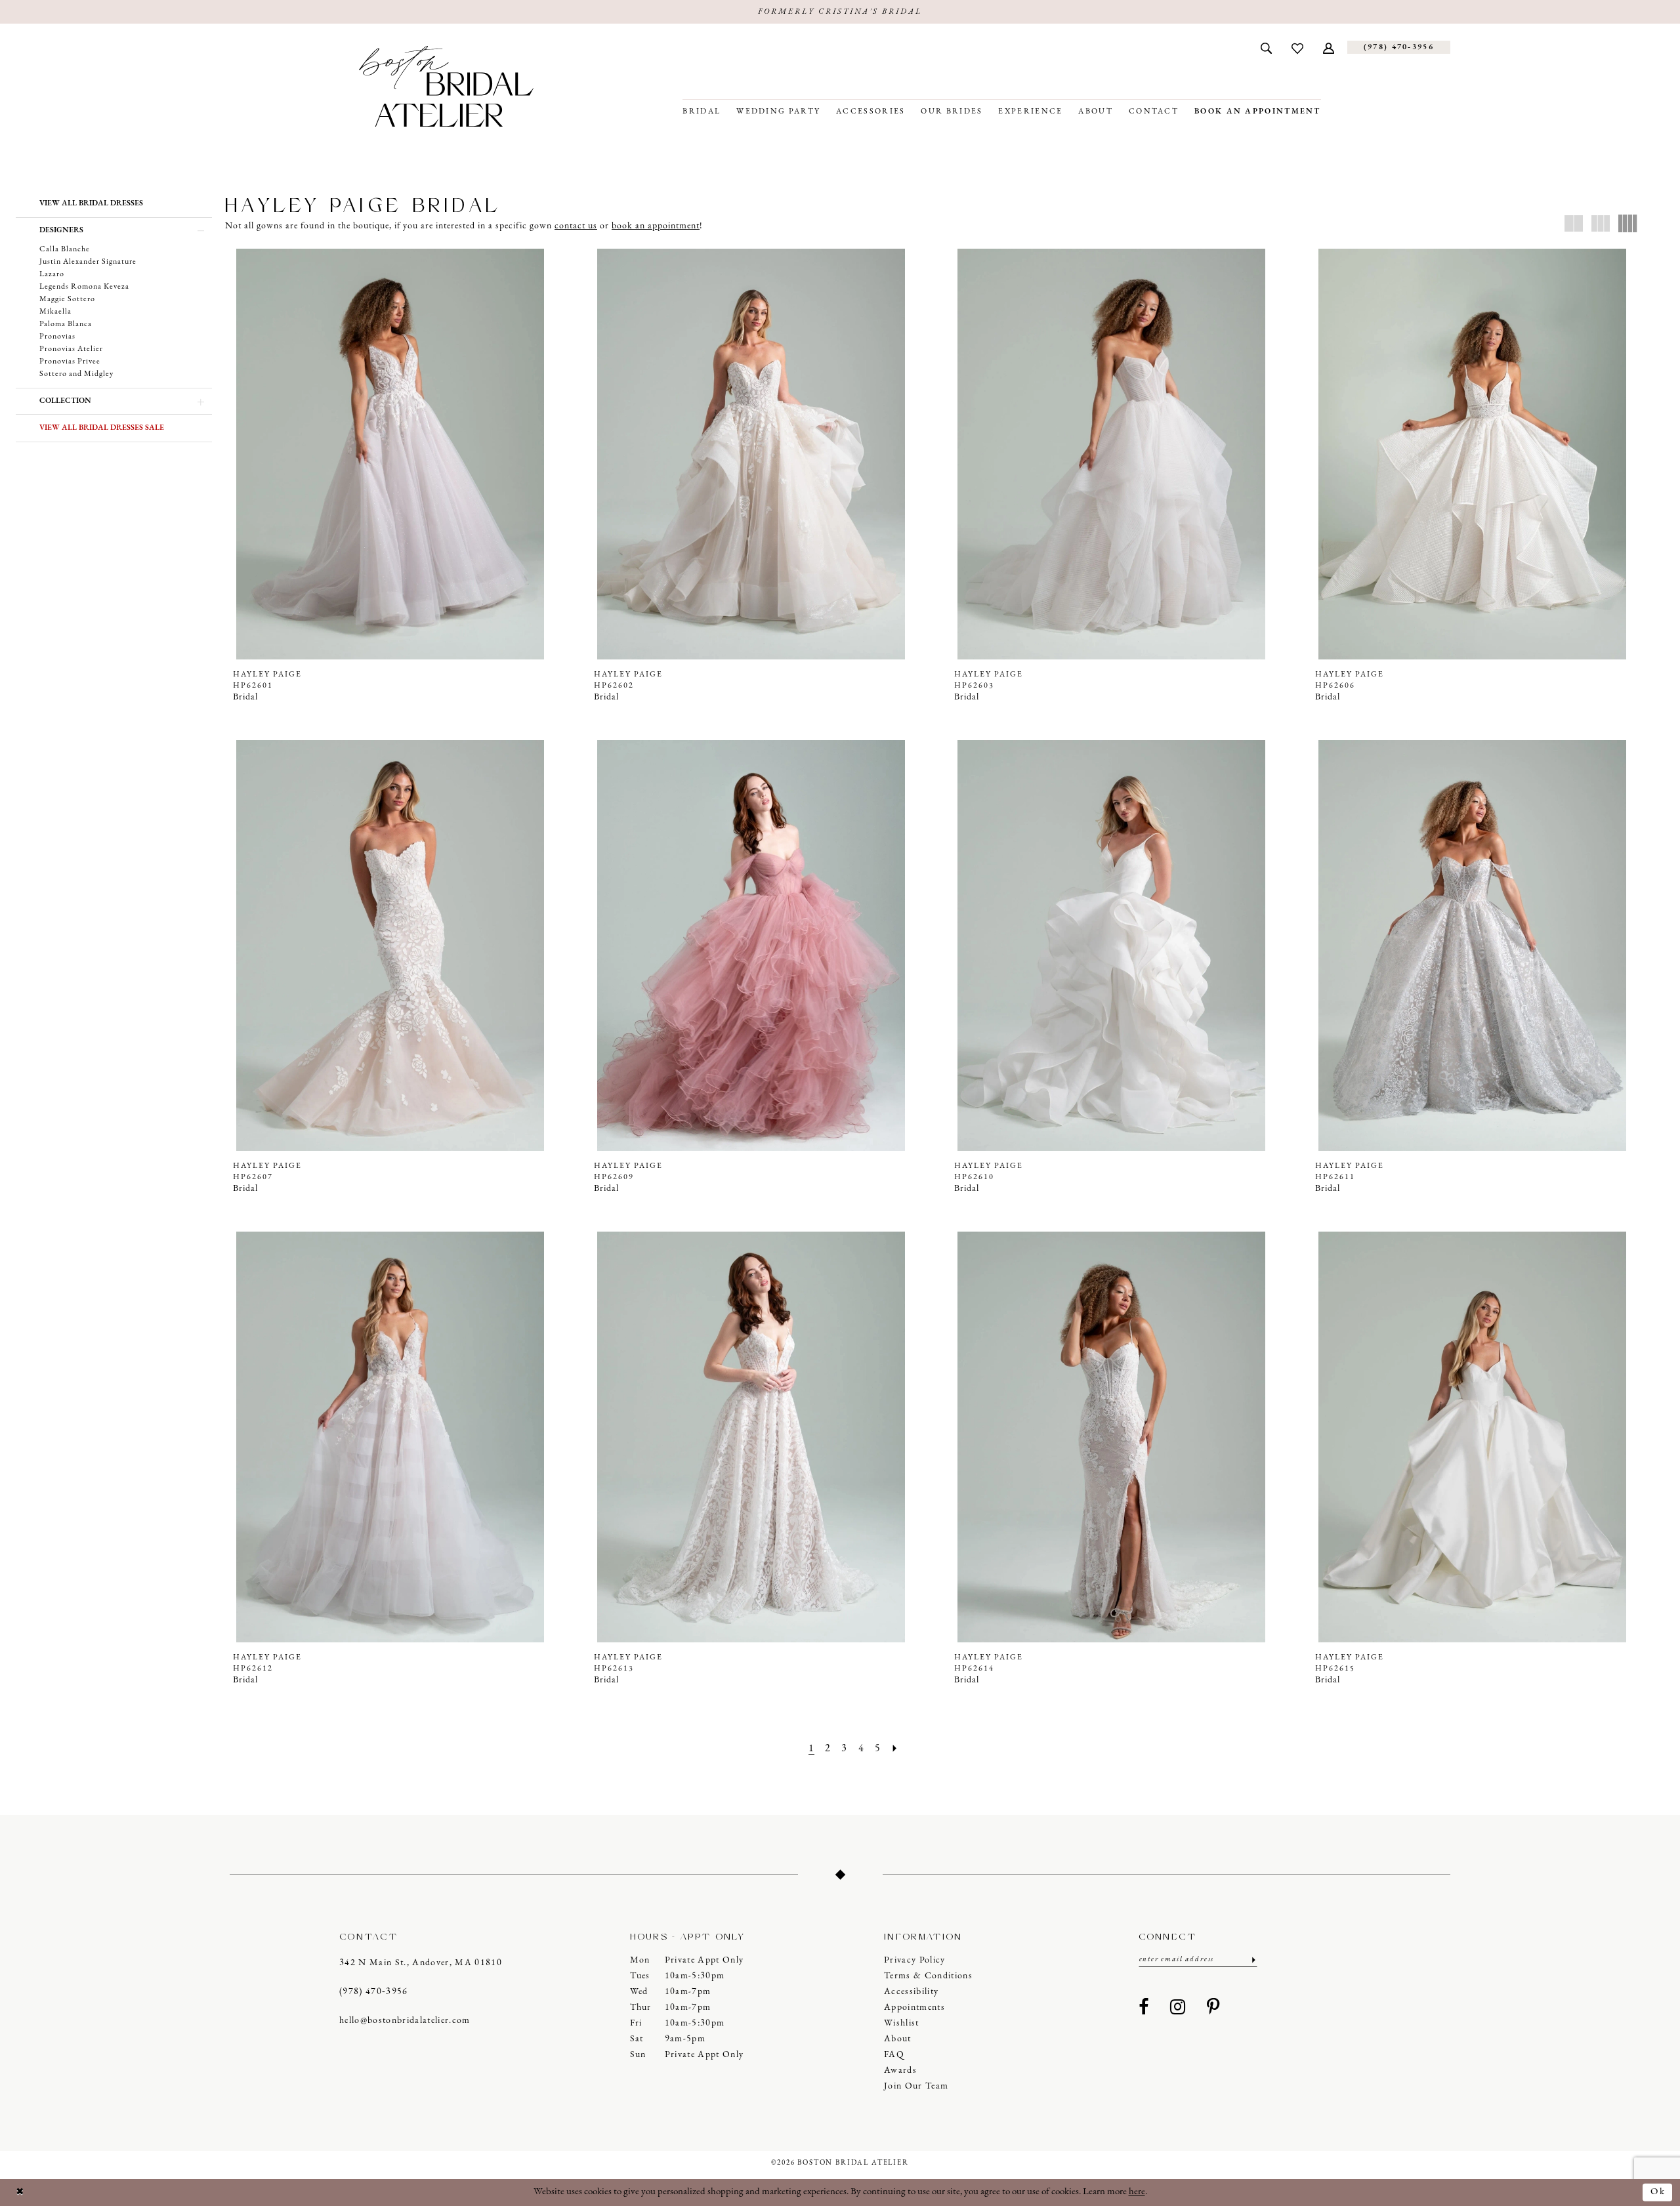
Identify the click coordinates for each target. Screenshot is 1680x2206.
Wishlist (902, 2023)
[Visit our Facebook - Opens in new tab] (1144, 2008)
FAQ (894, 2055)
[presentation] (390, 454)
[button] (1329, 47)
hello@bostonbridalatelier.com (405, 2021)
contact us (576, 226)
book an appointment (656, 226)
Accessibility (911, 1992)
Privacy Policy (915, 1960)
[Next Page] (895, 1749)
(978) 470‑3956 (374, 1992)
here (1137, 2192)
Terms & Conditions (928, 1976)
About (898, 2039)
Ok (1658, 2192)
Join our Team (916, 2086)
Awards (900, 2071)
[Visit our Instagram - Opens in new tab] (1178, 2008)
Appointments (914, 2008)
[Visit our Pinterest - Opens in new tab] (1213, 2008)
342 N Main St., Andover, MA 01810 (421, 1963)
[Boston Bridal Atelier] (446, 86)
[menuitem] (1266, 47)
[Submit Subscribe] (1252, 1960)
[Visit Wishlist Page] (1297, 47)
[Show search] (1266, 47)
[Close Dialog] (20, 2193)
